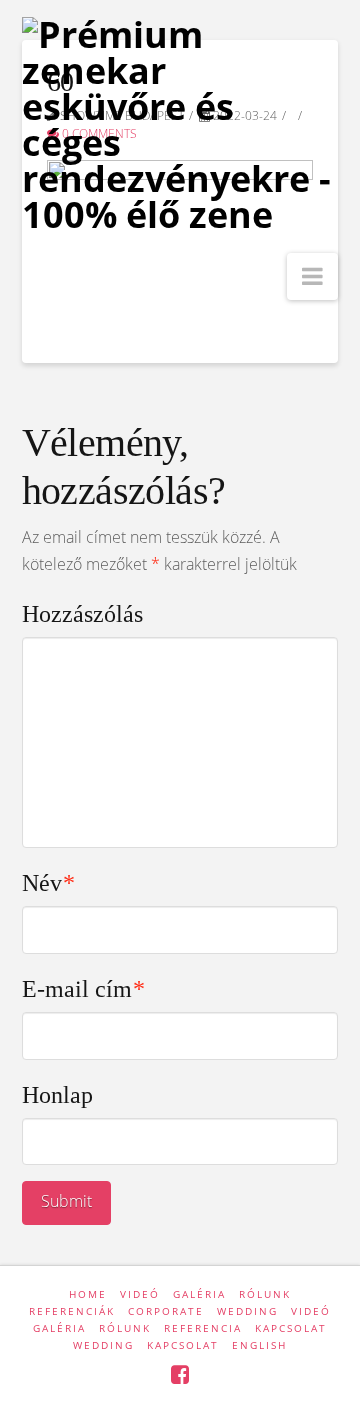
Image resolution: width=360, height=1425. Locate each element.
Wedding (247, 1311)
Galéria (199, 1294)
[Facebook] (180, 1374)
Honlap (57, 1095)
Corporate (166, 1311)
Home (88, 1294)
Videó (140, 1294)
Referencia (203, 1328)
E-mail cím (84, 989)
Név (49, 883)
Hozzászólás (82, 614)
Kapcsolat (291, 1328)
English (259, 1345)
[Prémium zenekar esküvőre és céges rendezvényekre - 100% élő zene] (180, 125)
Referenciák (72, 1311)
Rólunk (265, 1294)
